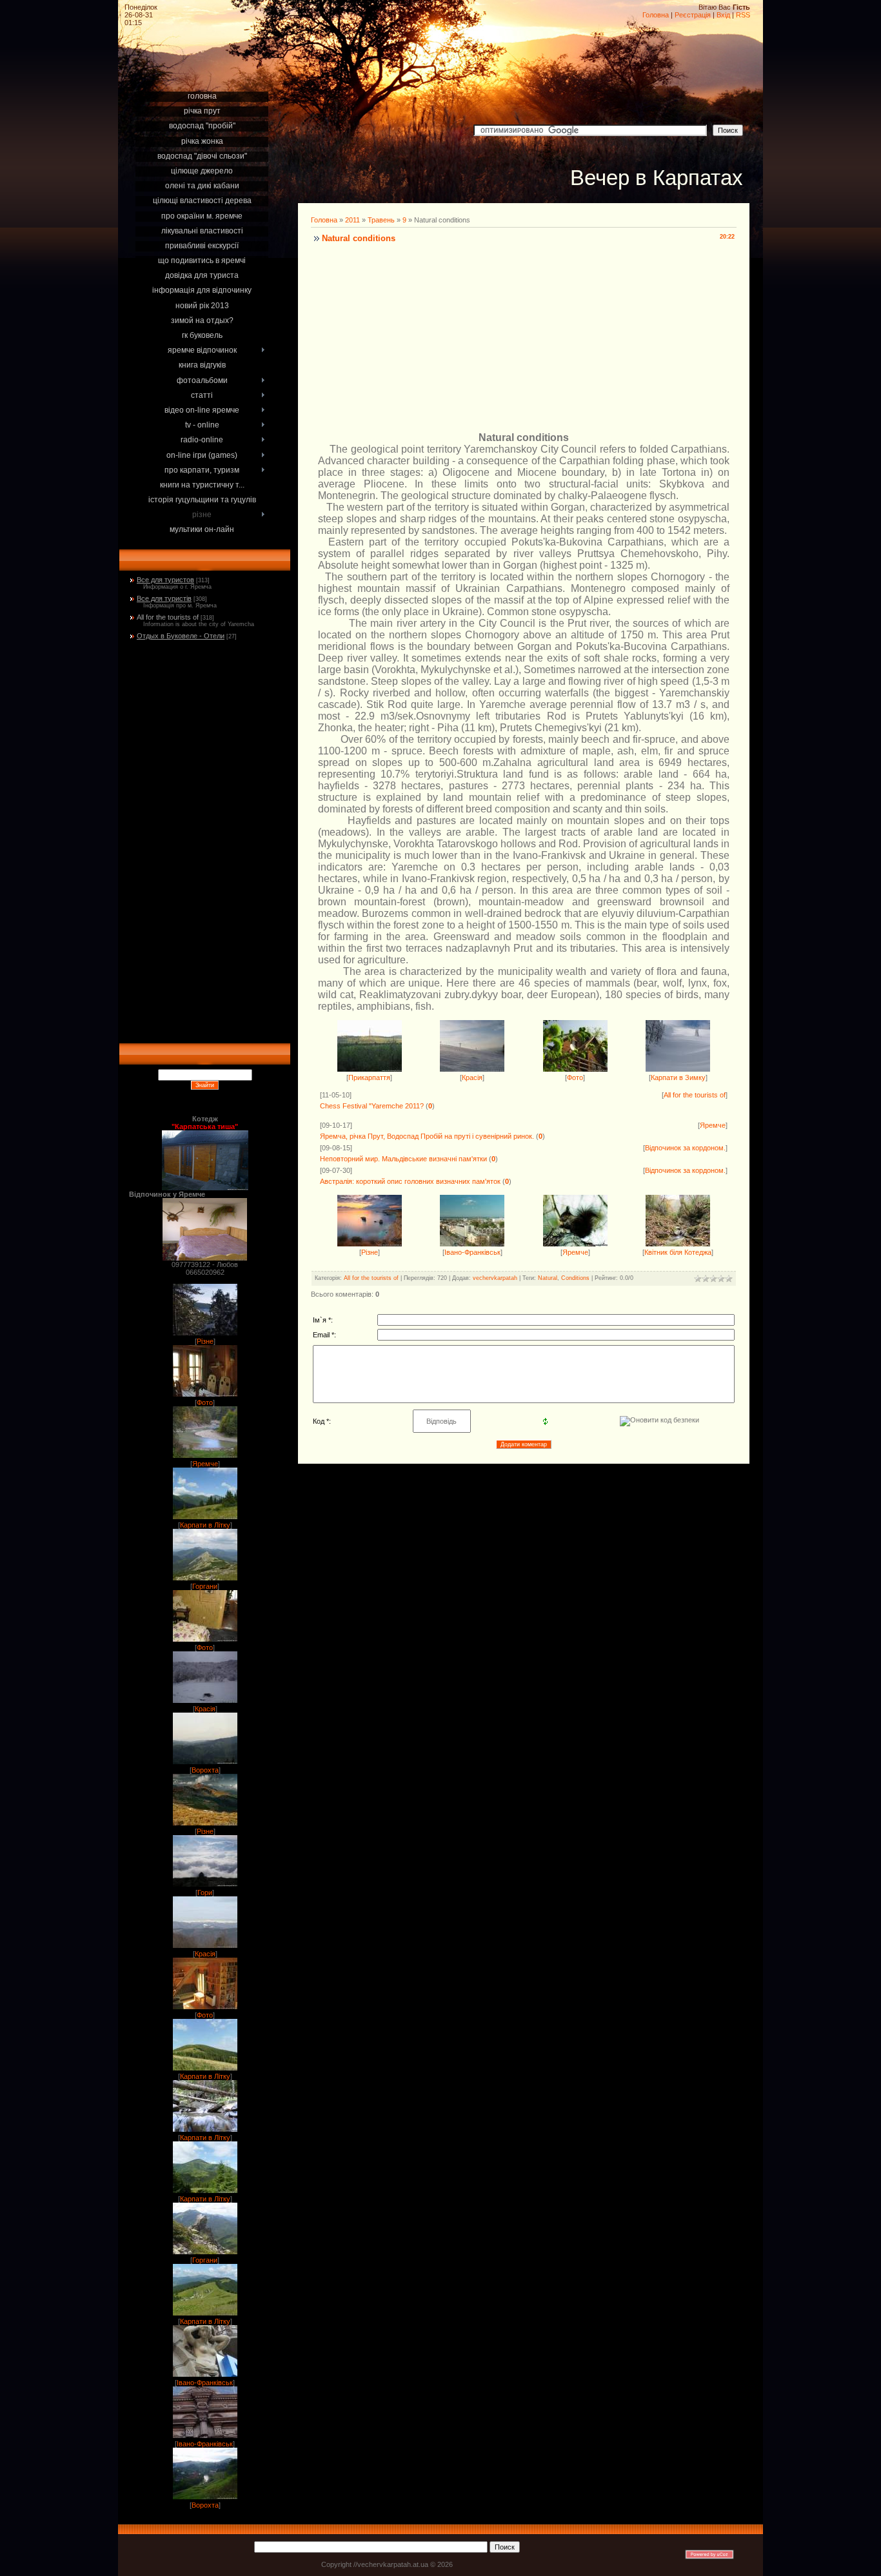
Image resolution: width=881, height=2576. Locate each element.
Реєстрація (693, 15)
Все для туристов (165, 580)
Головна (656, 15)
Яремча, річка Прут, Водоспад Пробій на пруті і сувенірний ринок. (427, 1136)
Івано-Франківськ (205, 2383)
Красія (205, 1709)
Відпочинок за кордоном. (685, 1148)
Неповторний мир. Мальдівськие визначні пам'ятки (403, 1159)
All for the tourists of (168, 617)
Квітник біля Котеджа (678, 1252)
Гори (205, 1893)
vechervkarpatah (495, 1278)
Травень (381, 220)
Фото (205, 1402)
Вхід (723, 15)
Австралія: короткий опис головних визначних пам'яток (410, 1181)
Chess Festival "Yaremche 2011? (372, 1106)
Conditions (575, 1278)
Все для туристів (164, 598)
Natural (548, 1278)
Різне (205, 1341)
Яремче (205, 1464)
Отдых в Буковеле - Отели (181, 636)
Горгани (205, 1586)
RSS (743, 15)
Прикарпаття (369, 1077)
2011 (352, 220)
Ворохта (205, 1770)
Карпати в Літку (205, 1525)
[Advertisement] (204, 72)
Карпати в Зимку (678, 1077)
